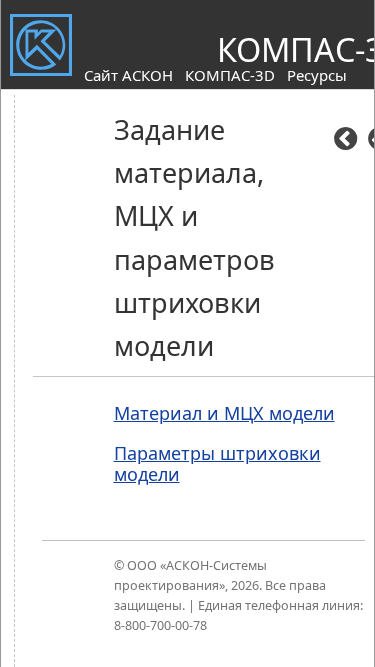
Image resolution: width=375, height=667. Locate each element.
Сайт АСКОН (128, 75)
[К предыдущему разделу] (346, 141)
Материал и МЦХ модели (224, 413)
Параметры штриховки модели (217, 464)
